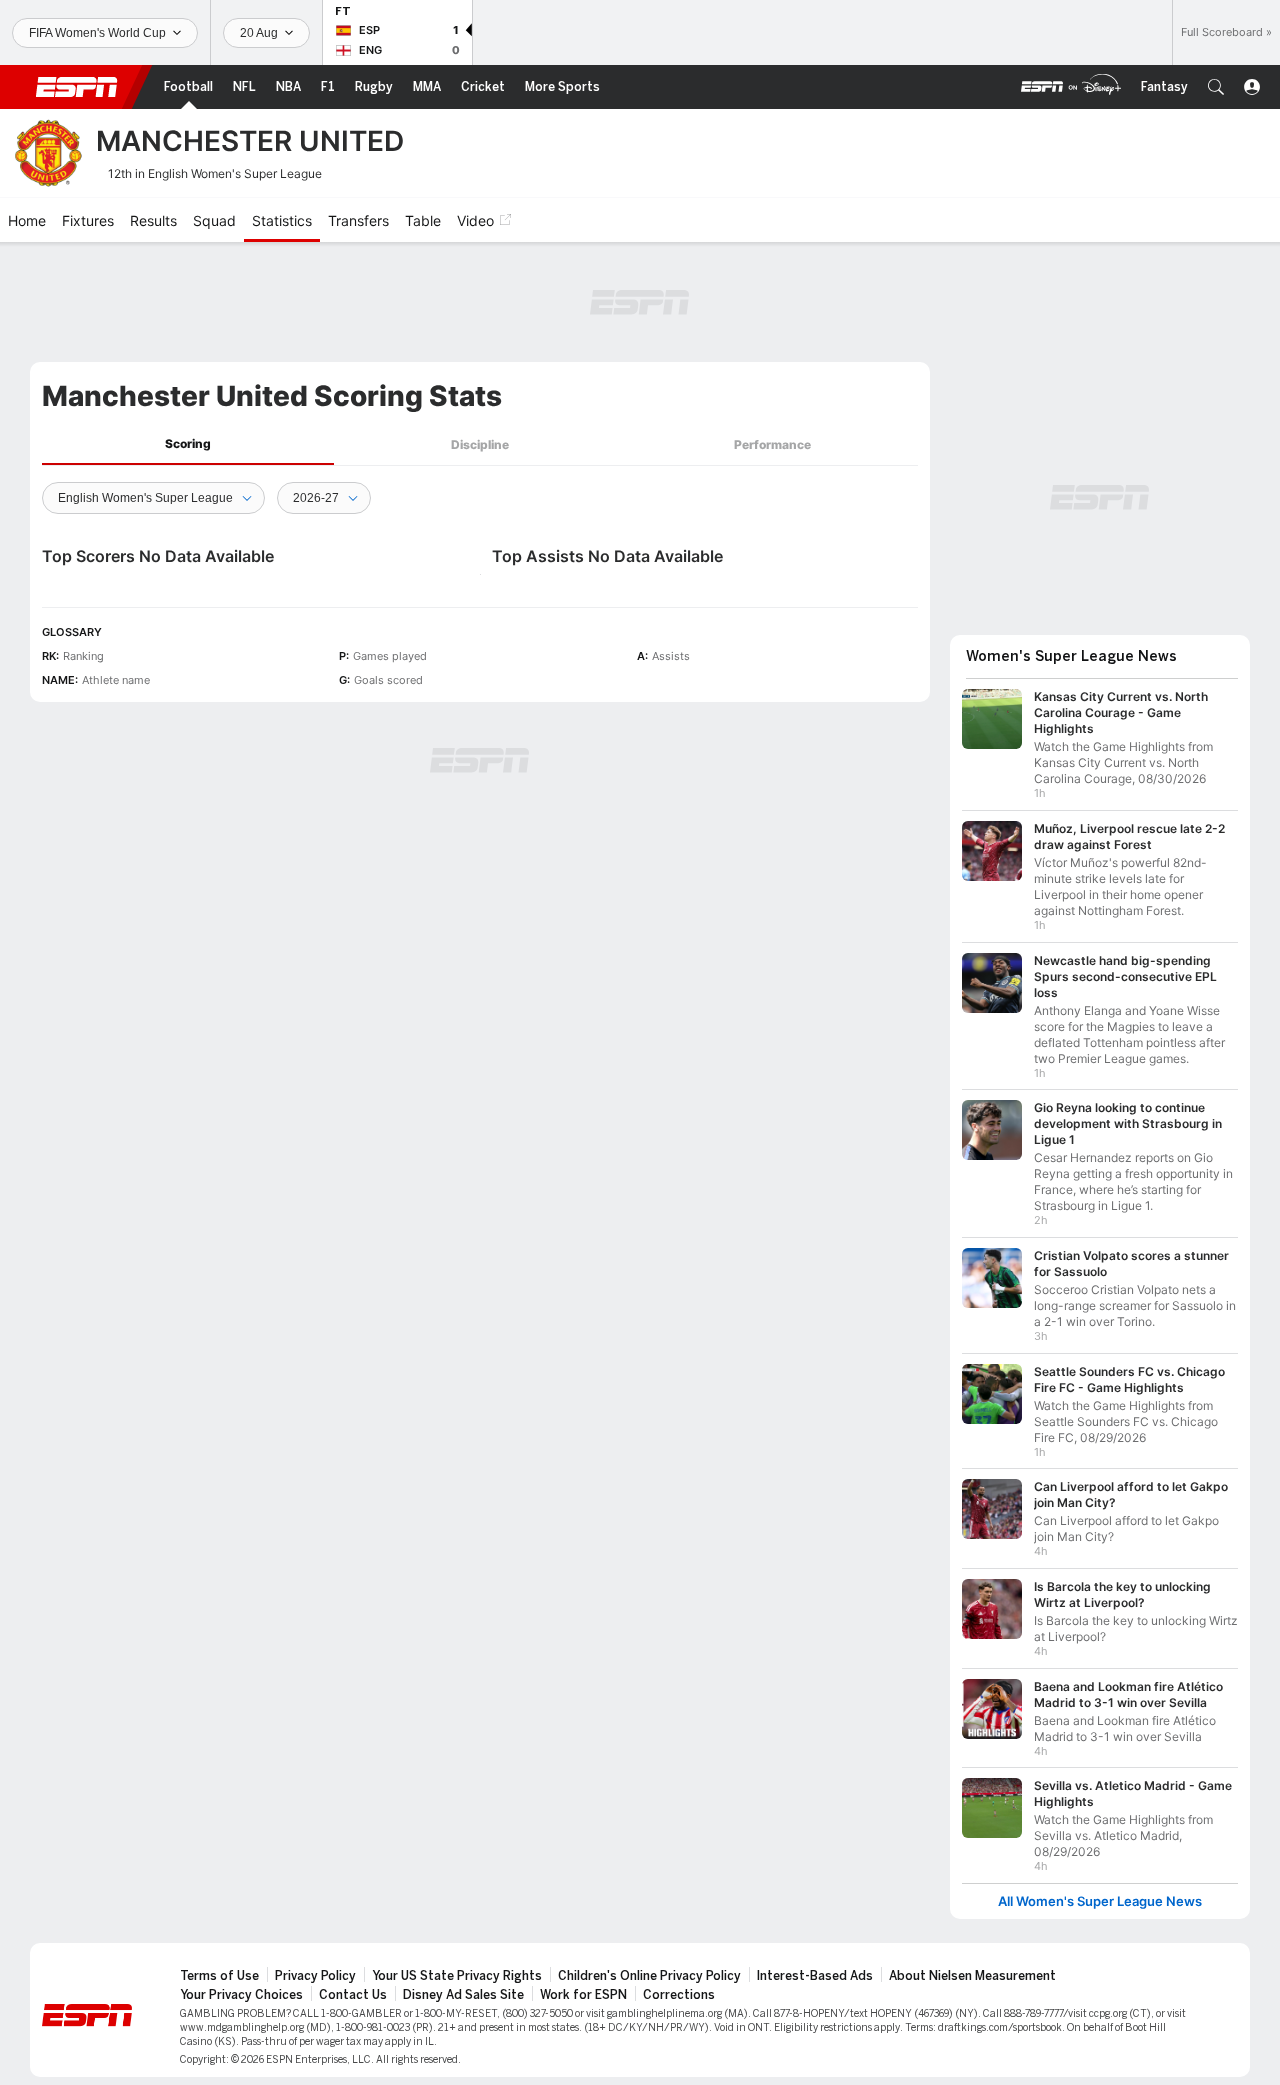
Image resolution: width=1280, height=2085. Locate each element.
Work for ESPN (583, 1995)
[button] (1216, 87)
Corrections (679, 1995)
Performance (772, 444)
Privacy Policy (315, 1976)
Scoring (188, 443)
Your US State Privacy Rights (457, 1976)
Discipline (480, 444)
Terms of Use (219, 1976)
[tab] (188, 444)
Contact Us (353, 1995)
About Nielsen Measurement (972, 1976)
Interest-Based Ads (815, 1976)
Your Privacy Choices (241, 1995)
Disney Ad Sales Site (463, 1995)
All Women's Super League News (1100, 1901)
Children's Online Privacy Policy (649, 1976)
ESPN (77, 87)
